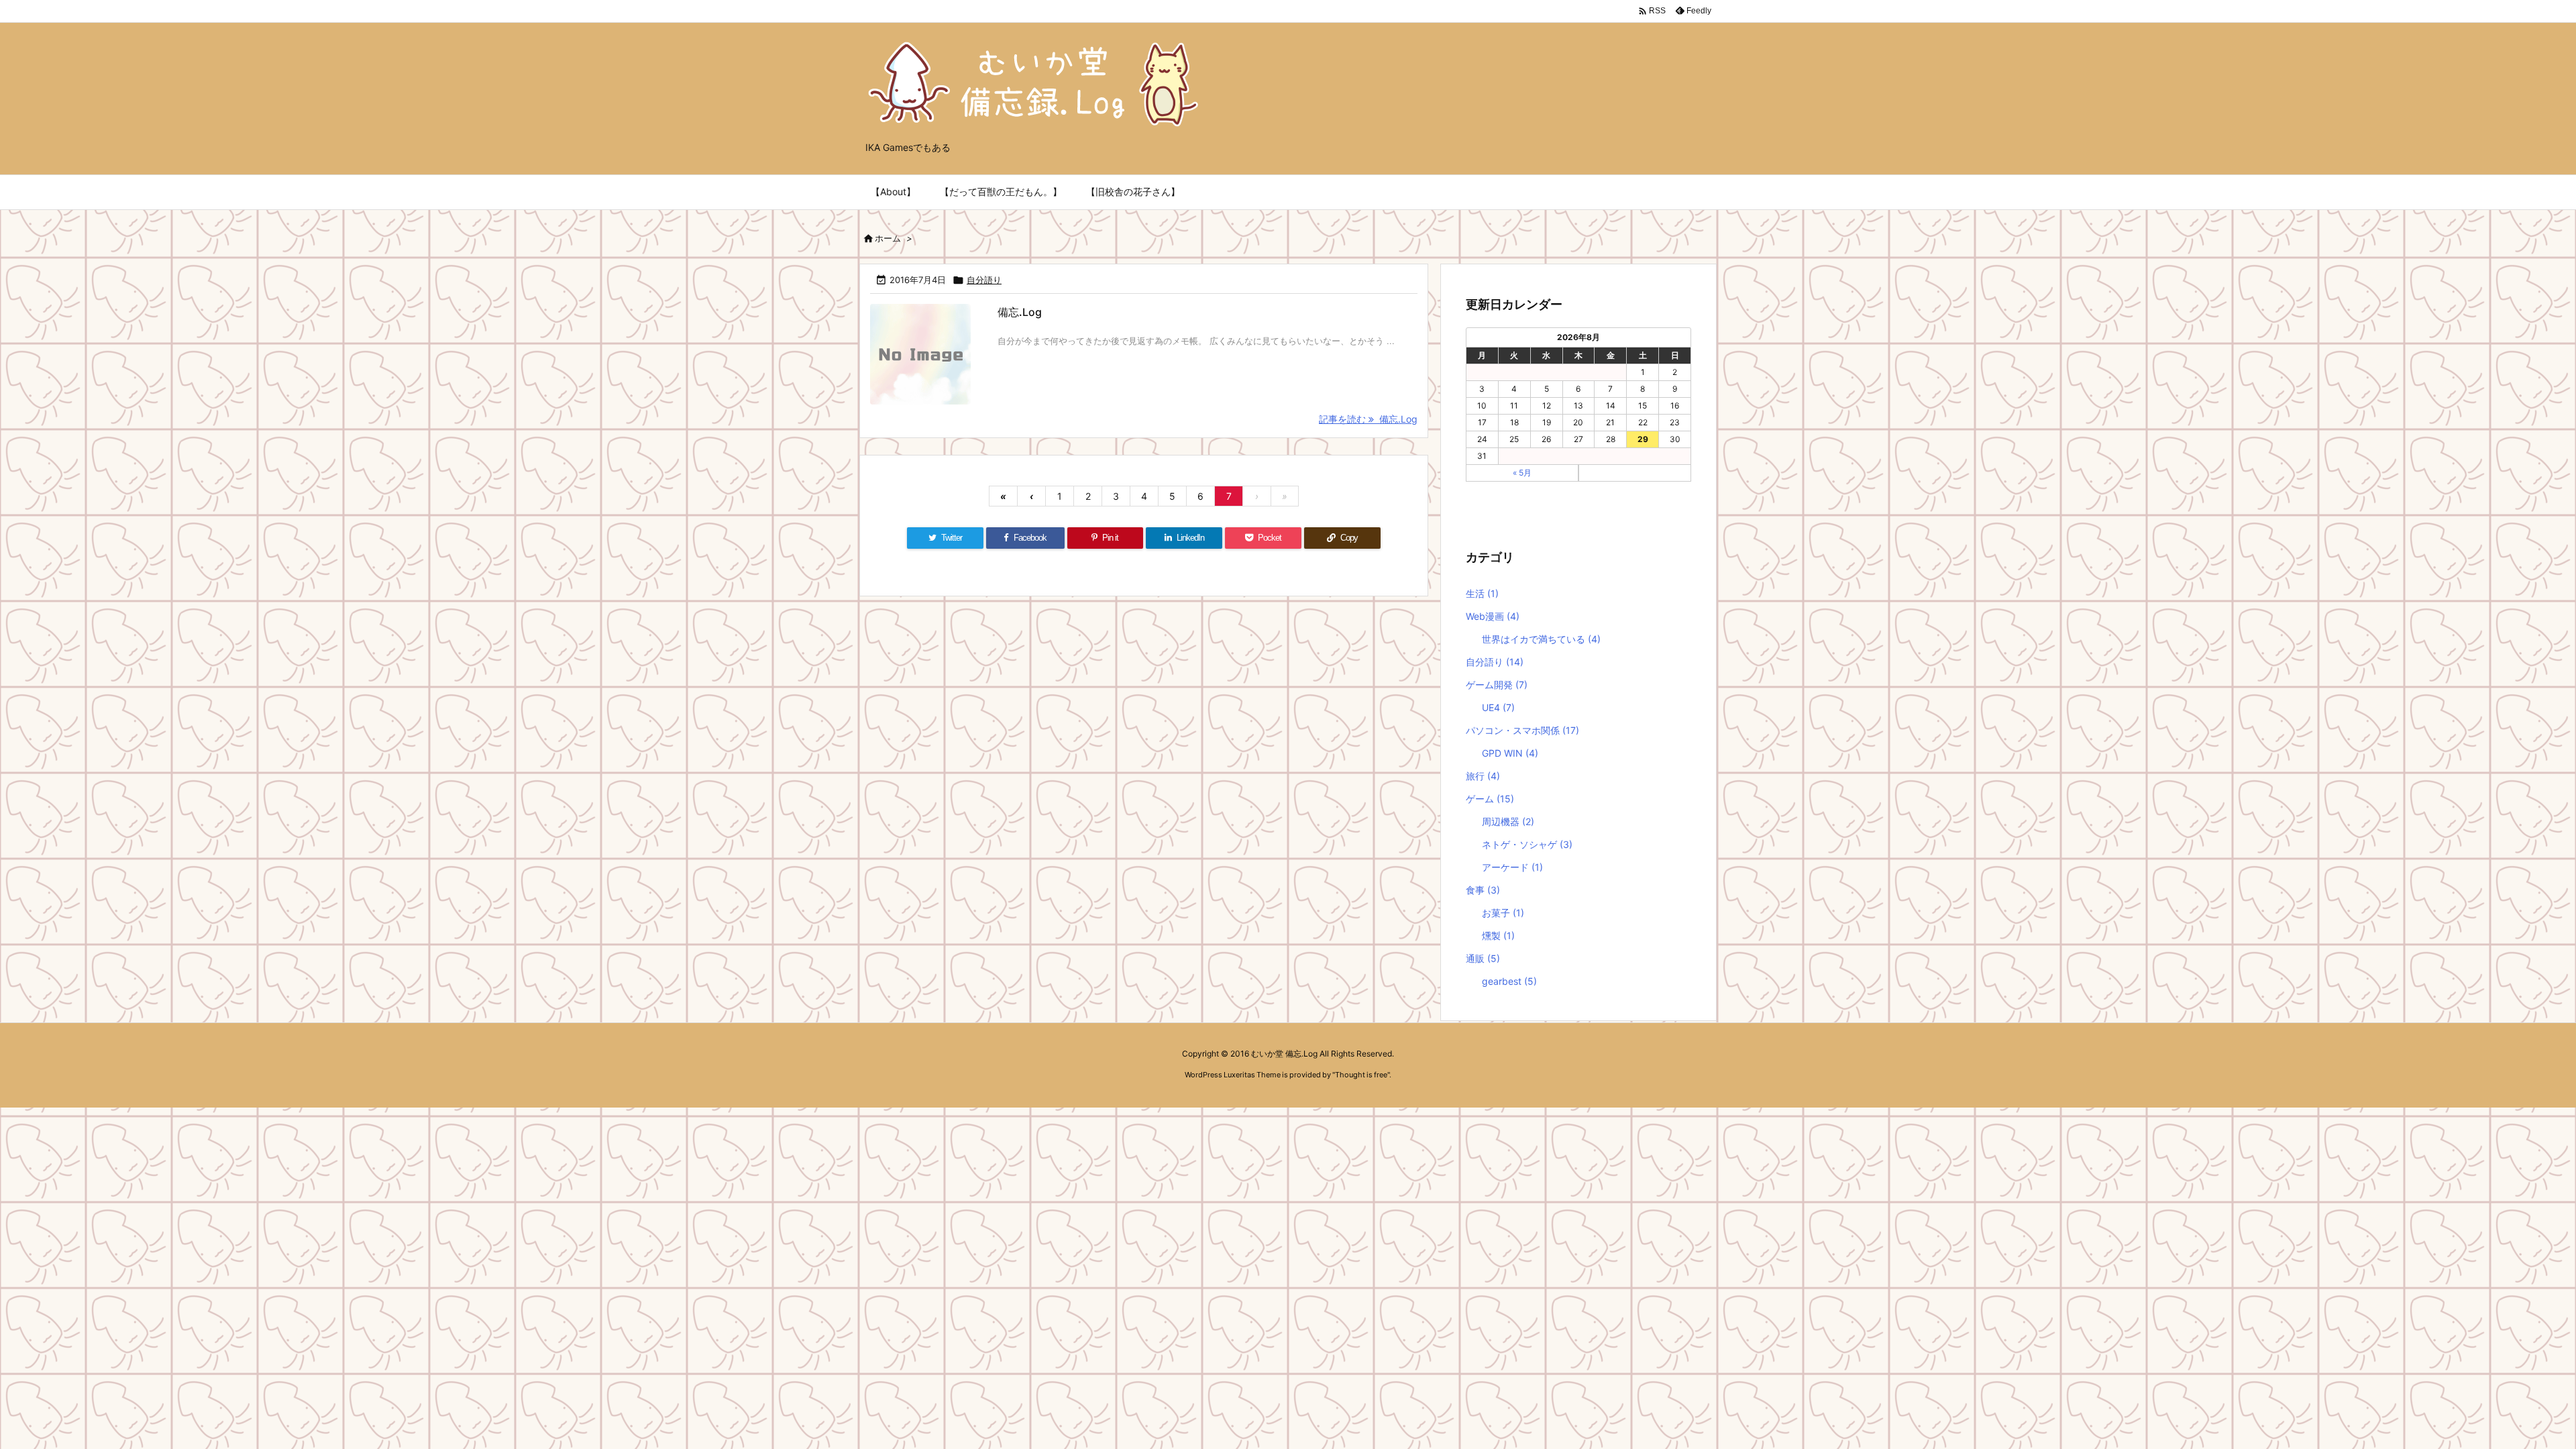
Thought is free (1361, 1075)
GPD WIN (1510, 753)
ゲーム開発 (1497, 685)
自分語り (984, 280)
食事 (1483, 890)
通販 (1483, 958)
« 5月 (1522, 473)
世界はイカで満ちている (1541, 639)
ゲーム (1490, 799)
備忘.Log (1020, 312)
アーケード (1512, 867)
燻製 (1498, 935)
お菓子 (1503, 913)
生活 (1482, 593)
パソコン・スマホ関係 (1522, 730)
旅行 (1483, 776)
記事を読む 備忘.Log (1368, 419)
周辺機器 (1508, 821)
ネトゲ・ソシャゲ (1527, 844)
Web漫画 (1493, 616)
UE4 (1498, 707)
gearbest (1509, 981)
